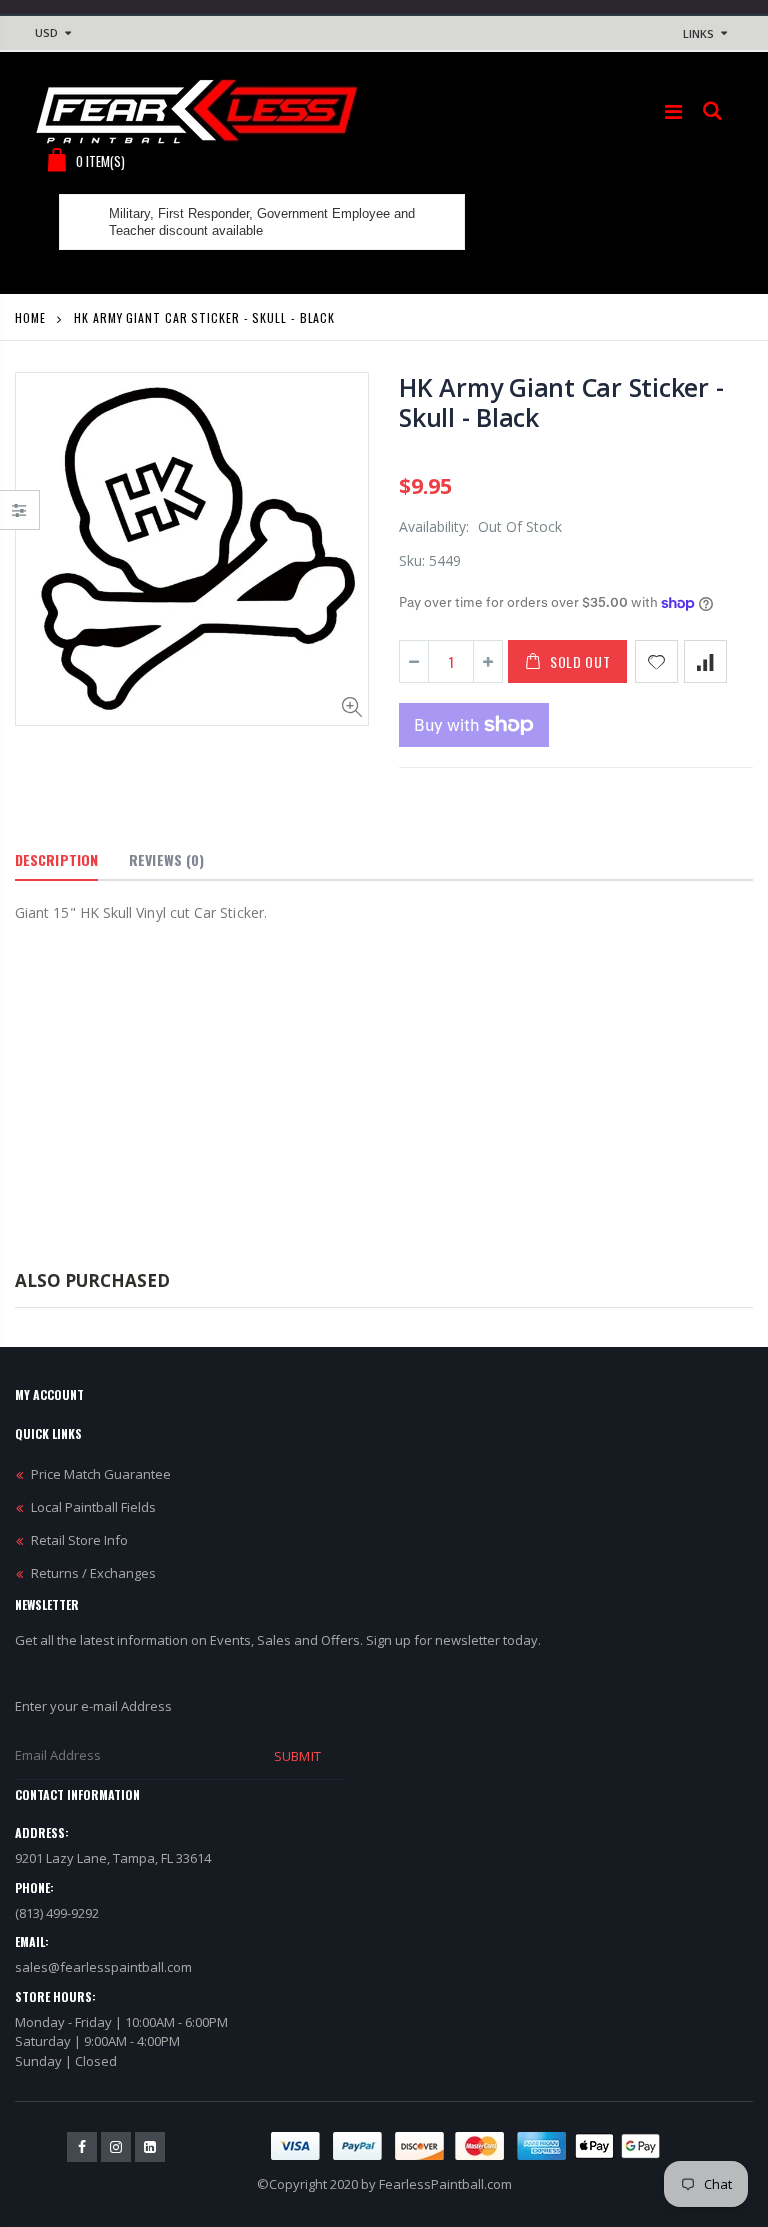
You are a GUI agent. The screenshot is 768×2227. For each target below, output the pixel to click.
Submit (297, 1756)
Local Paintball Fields (93, 1507)
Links (698, 33)
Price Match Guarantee (101, 1474)
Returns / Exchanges (93, 1573)
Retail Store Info (79, 1540)
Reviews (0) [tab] (166, 859)
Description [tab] (56, 859)
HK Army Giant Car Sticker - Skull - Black (561, 402)
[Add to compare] (705, 661)
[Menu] (673, 111)
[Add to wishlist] (656, 661)
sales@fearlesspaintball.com (103, 1967)
